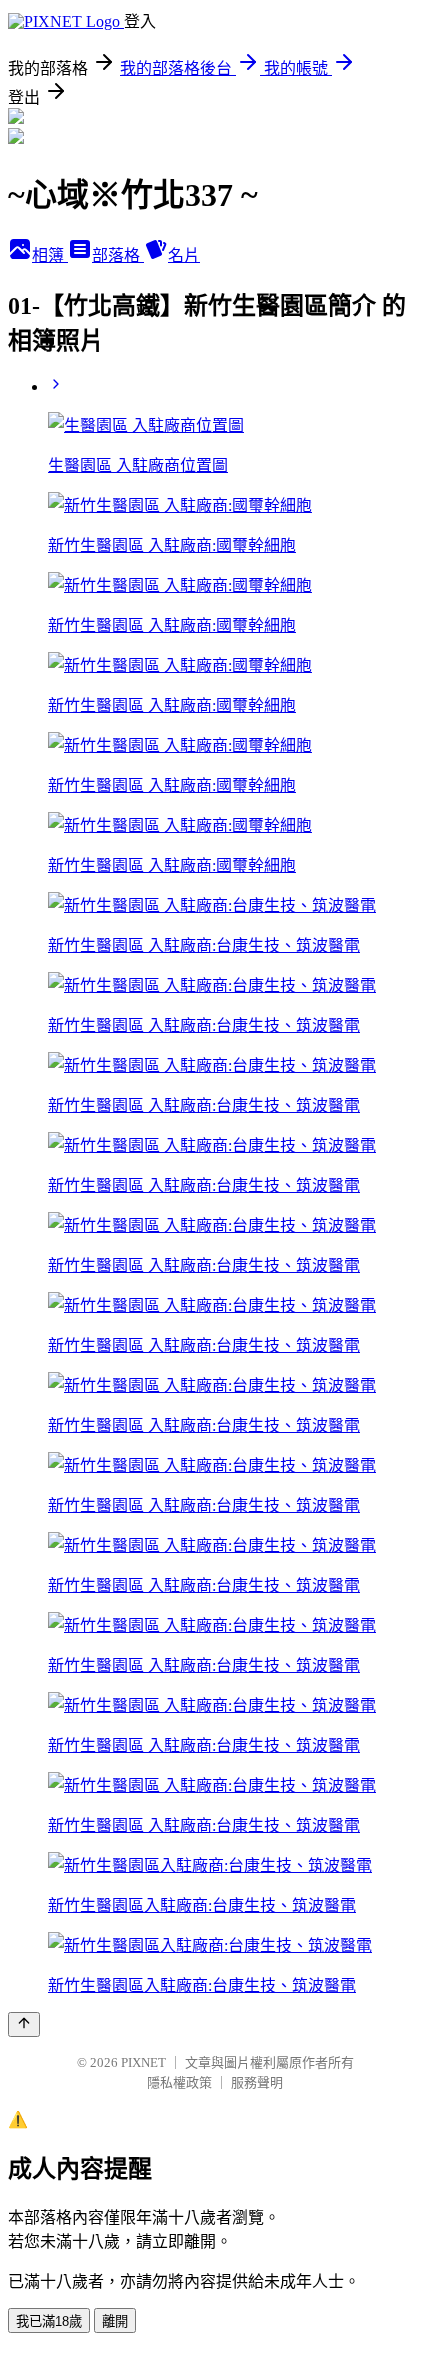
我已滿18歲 (49, 2321)
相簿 (50, 255)
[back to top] (24, 2024)
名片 (184, 255)
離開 (115, 2321)
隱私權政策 (179, 2082)
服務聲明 (257, 2082)
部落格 (118, 255)
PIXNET (143, 2062)
